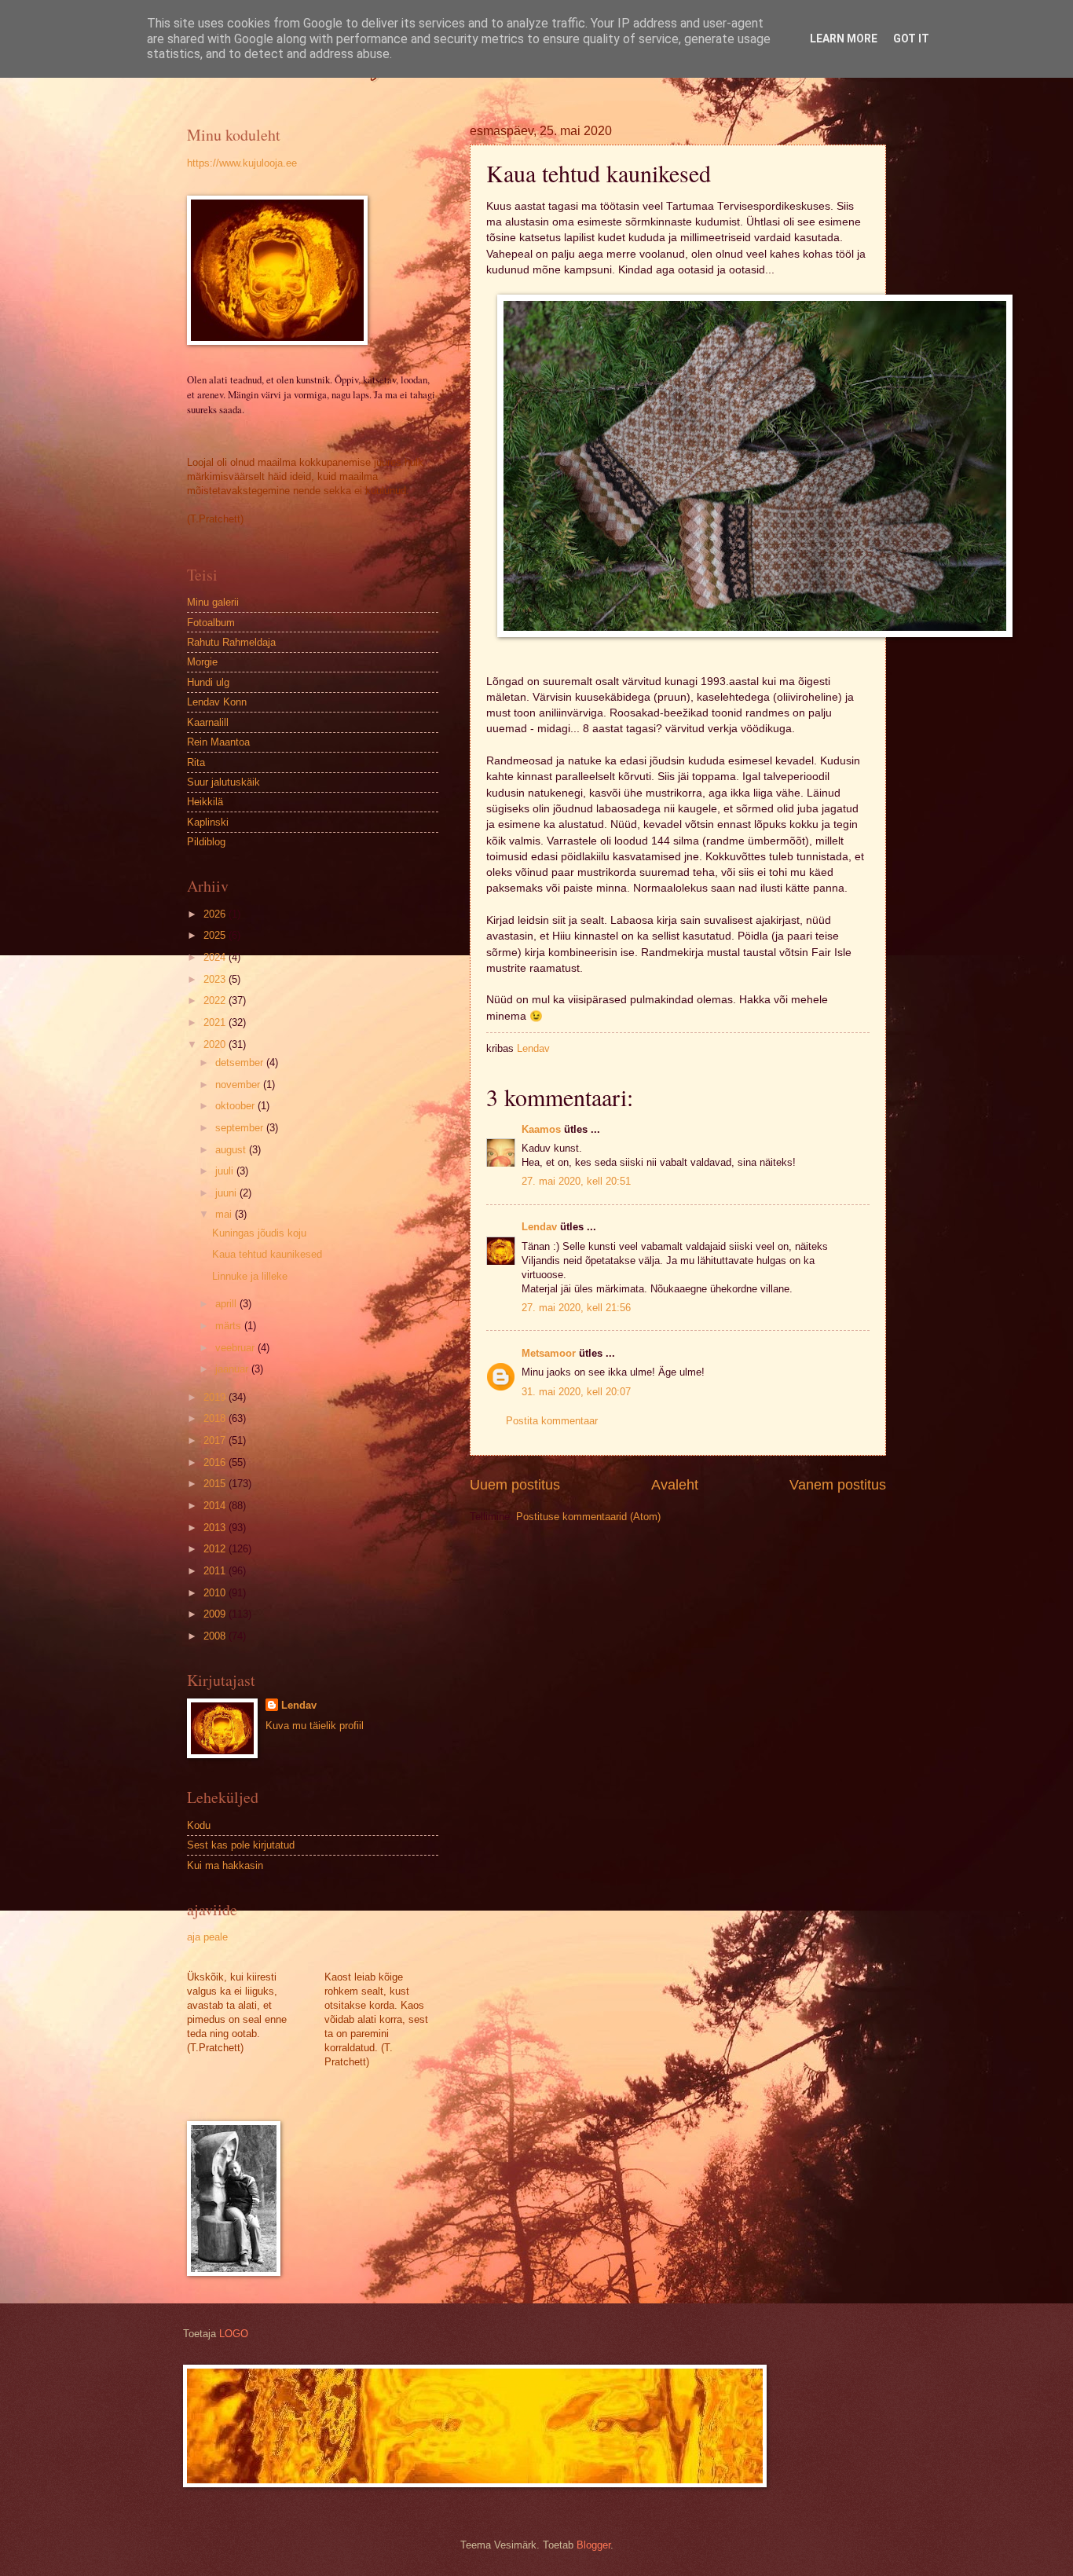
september (241, 1128)
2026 (216, 914)
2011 (216, 1571)
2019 (216, 1397)
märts (230, 1326)
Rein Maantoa (218, 742)
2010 (216, 1593)
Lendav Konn (217, 702)
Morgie (202, 662)
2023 (216, 979)
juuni (227, 1193)
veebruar (236, 1348)
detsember (241, 1063)
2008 (216, 1636)
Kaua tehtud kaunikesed (267, 1254)
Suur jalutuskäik (223, 782)
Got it (911, 38)
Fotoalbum (211, 623)
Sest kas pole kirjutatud (241, 1845)
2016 (216, 1462)
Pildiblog (206, 842)
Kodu (199, 1825)
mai (225, 1214)
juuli (226, 1171)
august (232, 1150)
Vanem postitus (838, 1485)
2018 (216, 1418)
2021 (216, 1022)
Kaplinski (208, 822)
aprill (227, 1304)
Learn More (844, 38)
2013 (216, 1528)
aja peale (207, 1937)
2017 (216, 1440)
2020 (216, 1044)
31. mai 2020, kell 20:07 (576, 1392)
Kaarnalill (208, 722)
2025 (216, 935)
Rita (196, 762)
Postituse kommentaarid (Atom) (588, 1517)
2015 (216, 1484)
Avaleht (675, 1485)
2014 (216, 1506)
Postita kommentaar (552, 1421)
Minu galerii (213, 602)
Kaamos (541, 1129)
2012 (216, 1549)
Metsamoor (549, 1353)
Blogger (593, 2545)
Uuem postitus (515, 1485)
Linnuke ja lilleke (250, 1276)
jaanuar (233, 1369)
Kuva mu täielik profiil (315, 1726)
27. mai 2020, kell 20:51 (576, 1181)
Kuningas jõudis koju (259, 1233)
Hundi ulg (208, 682)
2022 (216, 1000)
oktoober (236, 1106)
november (239, 1085)
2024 (216, 957)
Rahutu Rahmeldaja (231, 642)
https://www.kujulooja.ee (242, 163)
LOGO (234, 2334)
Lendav (539, 1227)
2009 (216, 1614)
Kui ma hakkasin (225, 1865)
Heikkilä (205, 802)
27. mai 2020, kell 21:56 (576, 1308)
